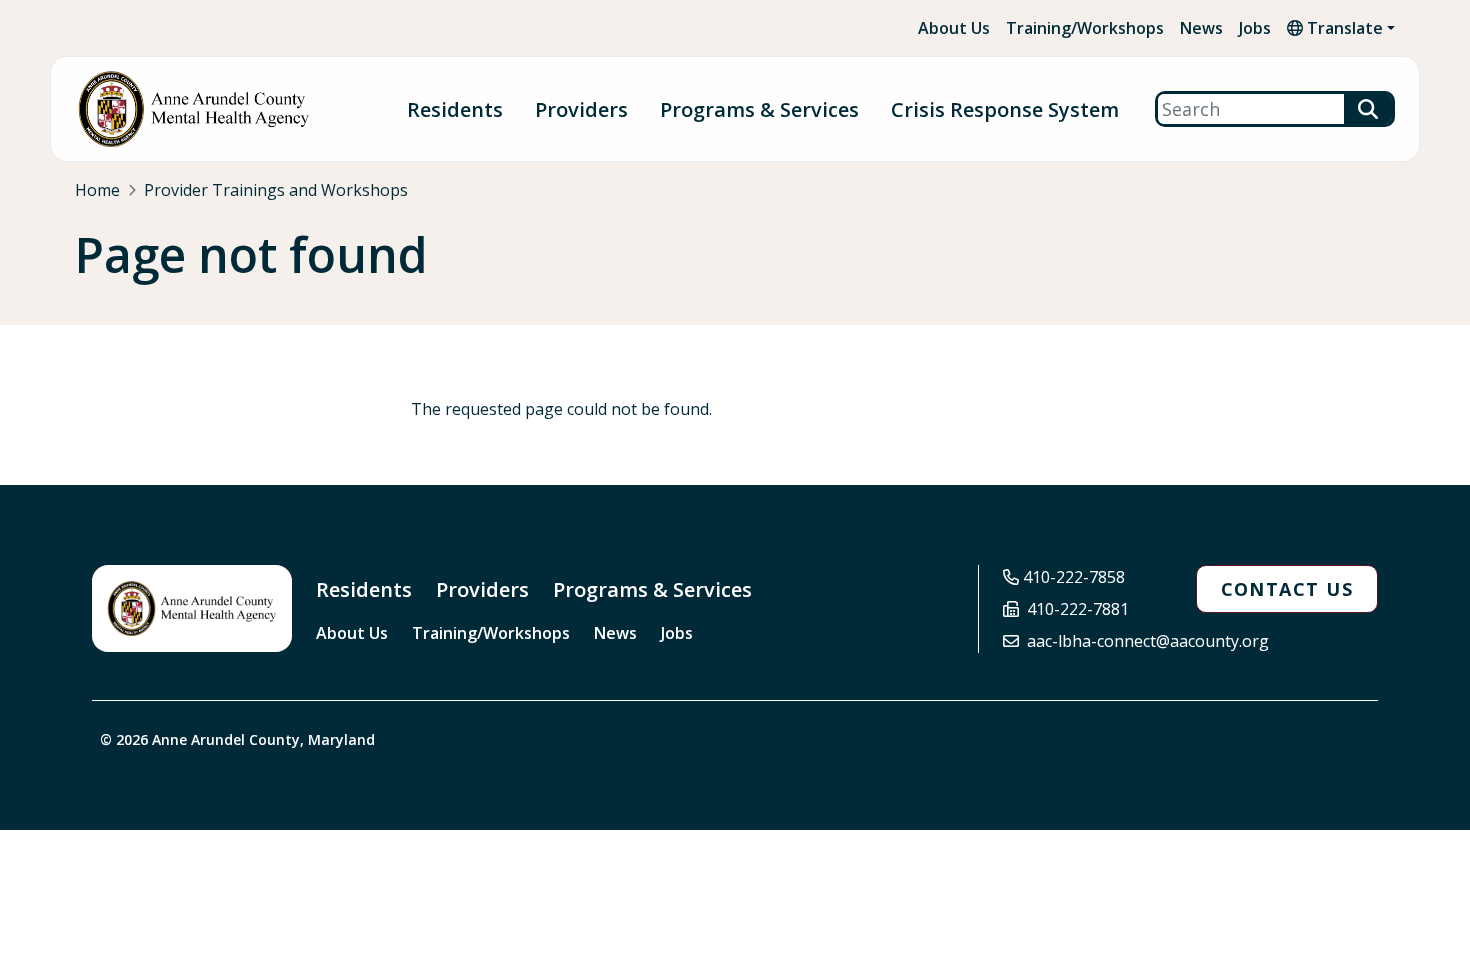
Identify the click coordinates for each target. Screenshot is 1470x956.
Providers (482, 589)
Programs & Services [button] (759, 109)
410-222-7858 (1074, 577)
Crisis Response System (1005, 109)
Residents (364, 589)
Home (97, 190)
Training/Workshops (1085, 28)
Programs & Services (652, 589)
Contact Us (1287, 589)
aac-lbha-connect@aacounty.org (1148, 641)
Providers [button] (581, 109)
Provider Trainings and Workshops (276, 190)
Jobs (1255, 28)
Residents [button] (455, 109)
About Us (954, 28)
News (1201, 28)
